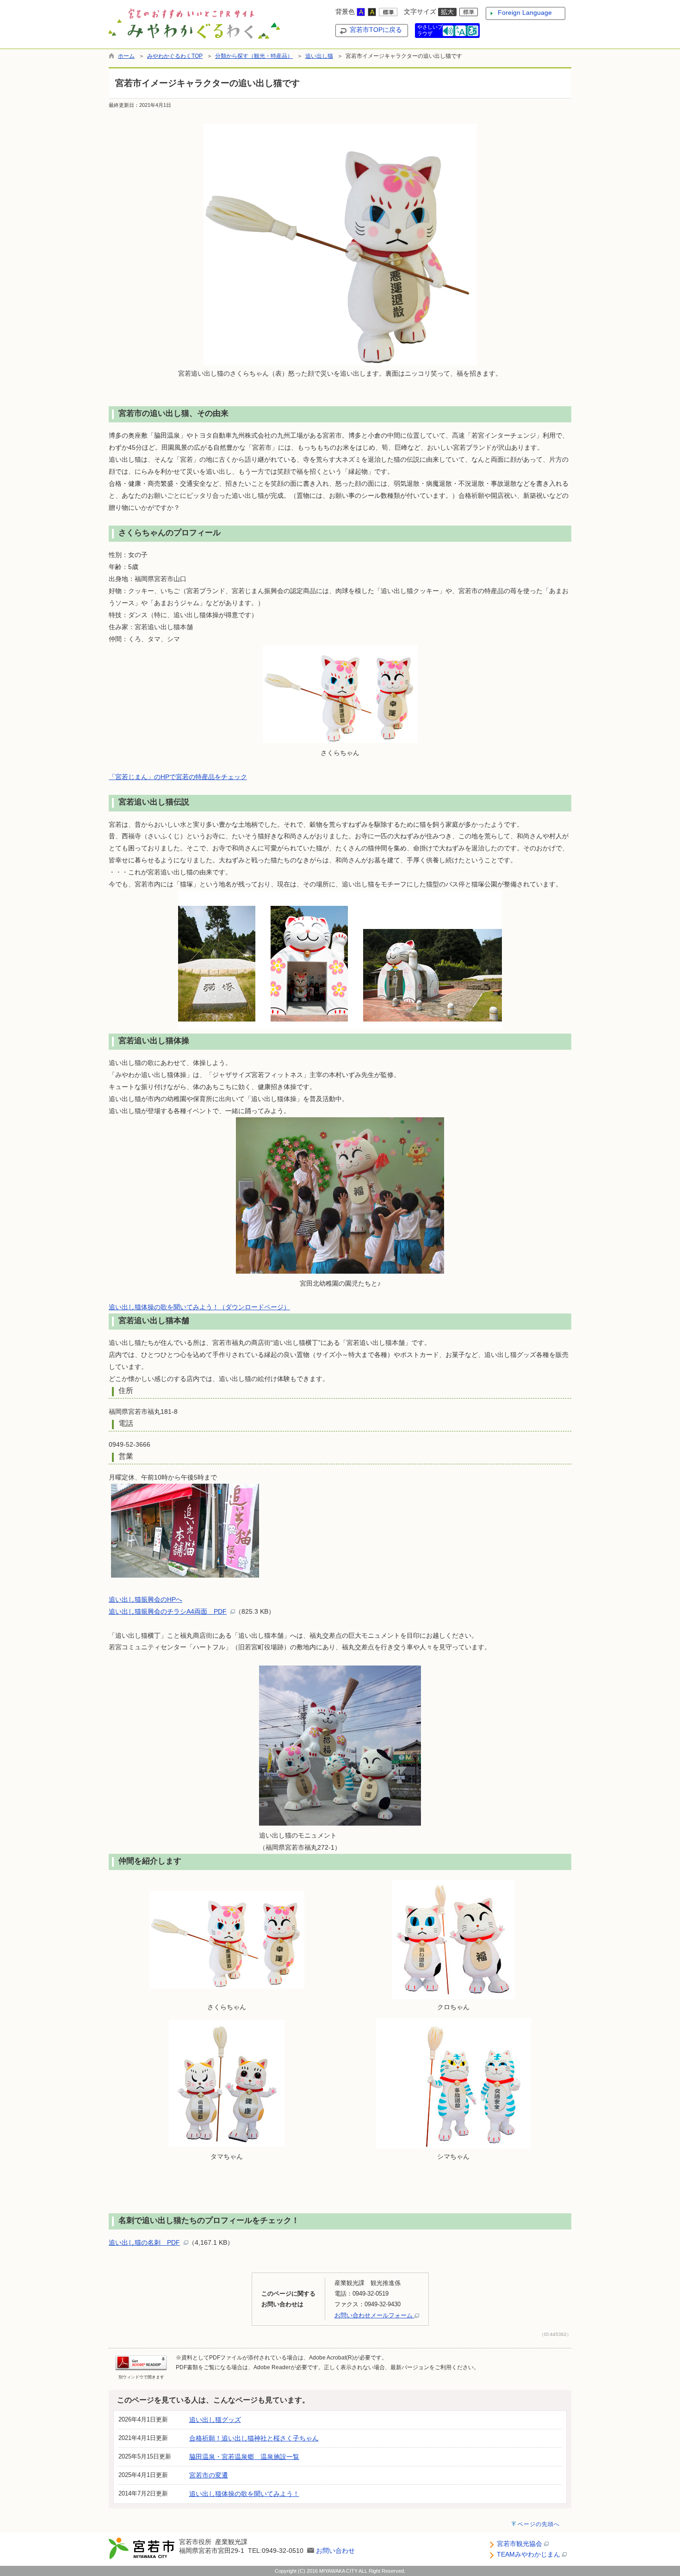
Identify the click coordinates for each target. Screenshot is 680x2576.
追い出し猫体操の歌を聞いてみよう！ (244, 2494)
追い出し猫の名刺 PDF (144, 2242)
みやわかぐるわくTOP (175, 56)
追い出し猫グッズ (215, 2420)
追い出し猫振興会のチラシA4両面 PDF (168, 1611)
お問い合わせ (335, 2551)
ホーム (126, 56)
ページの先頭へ (539, 2524)
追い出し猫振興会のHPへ (145, 1599)
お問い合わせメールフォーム (374, 2315)
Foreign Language (525, 12)
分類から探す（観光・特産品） (254, 56)
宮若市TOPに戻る (376, 30)
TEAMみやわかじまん (529, 2554)
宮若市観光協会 (520, 2544)
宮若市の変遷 (209, 2475)
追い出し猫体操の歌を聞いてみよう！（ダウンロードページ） (199, 1307)
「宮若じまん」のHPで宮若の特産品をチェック (178, 777)
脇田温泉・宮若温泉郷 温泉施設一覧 (244, 2457)
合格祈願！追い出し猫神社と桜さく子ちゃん (254, 2438)
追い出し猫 (319, 56)
